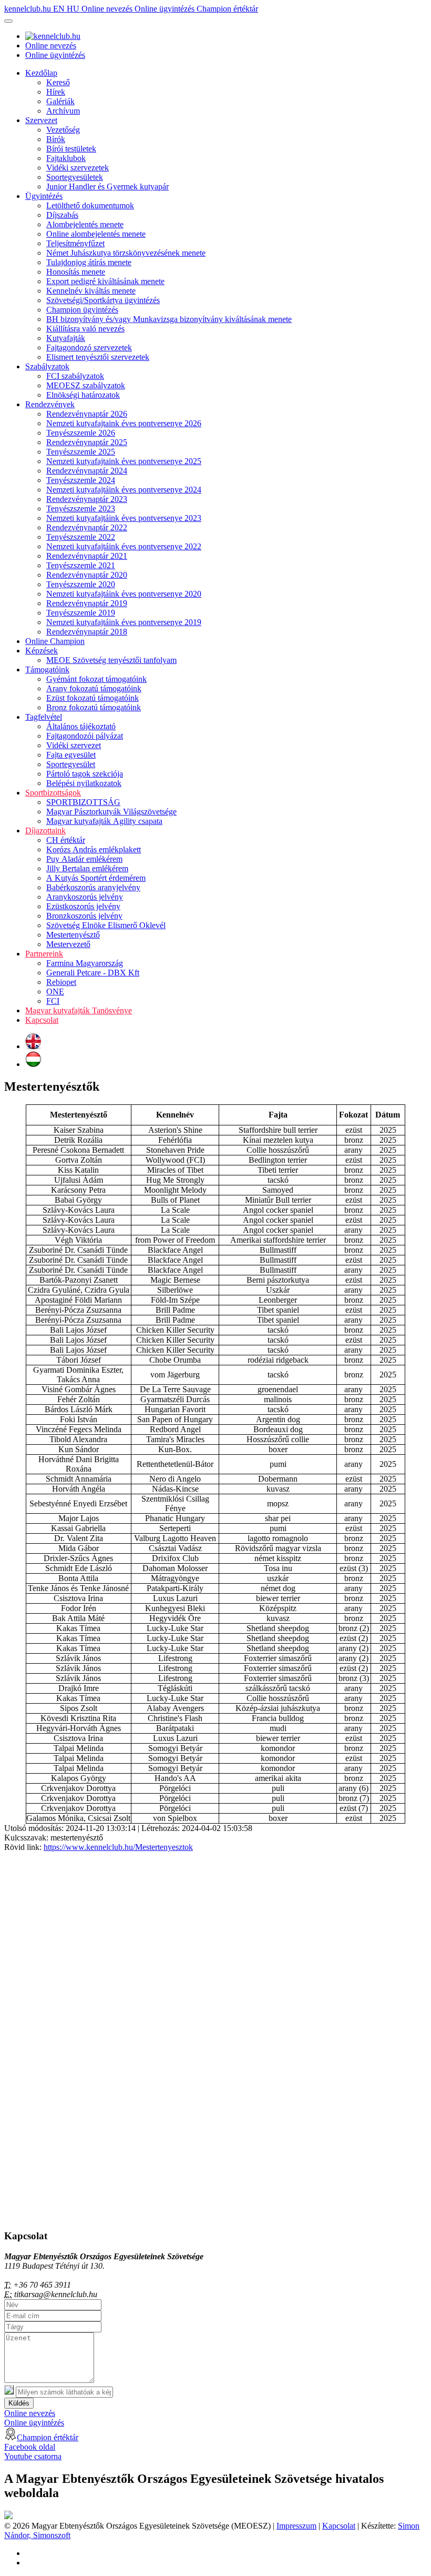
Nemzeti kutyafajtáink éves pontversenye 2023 (124, 518)
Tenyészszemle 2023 (81, 509)
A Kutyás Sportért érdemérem (96, 878)
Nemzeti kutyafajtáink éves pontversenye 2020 (124, 594)
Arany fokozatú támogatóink (94, 688)
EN (60, 9)
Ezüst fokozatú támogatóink (93, 698)
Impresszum (296, 2526)
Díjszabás (62, 215)
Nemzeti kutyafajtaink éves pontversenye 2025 (124, 461)
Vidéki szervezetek (78, 168)
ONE (55, 992)
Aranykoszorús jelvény (85, 897)
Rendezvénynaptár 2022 (87, 527)
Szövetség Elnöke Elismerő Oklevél (106, 925)
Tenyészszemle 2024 (81, 480)
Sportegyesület (71, 764)
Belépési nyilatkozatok (84, 783)
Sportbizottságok (53, 793)
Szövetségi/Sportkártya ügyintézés (103, 300)
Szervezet (41, 120)
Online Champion (55, 641)
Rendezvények (50, 404)
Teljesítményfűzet (75, 243)
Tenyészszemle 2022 (81, 537)
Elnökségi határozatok (83, 395)
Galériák (60, 101)
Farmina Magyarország (85, 963)
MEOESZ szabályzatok (86, 385)
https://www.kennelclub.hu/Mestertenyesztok (118, 1847)
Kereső (58, 82)
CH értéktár (66, 840)
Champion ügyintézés (82, 310)
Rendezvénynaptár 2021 (87, 556)
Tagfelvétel (44, 717)
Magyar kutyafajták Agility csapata (104, 821)
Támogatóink (47, 670)
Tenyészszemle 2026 (81, 433)
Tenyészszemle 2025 (81, 452)
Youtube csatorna (33, 2456)
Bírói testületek (71, 149)
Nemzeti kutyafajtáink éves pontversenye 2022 (124, 546)
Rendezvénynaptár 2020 (87, 575)
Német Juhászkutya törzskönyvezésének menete (126, 253)
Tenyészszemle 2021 (81, 565)
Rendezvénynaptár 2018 (87, 632)
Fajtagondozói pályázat (85, 736)
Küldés (19, 2403)
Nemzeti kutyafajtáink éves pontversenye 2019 (124, 622)
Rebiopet (61, 982)
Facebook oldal (30, 2447)
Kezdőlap (41, 73)
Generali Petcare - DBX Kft (93, 973)
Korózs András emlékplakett (94, 849)
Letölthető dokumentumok (90, 205)
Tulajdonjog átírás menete (89, 262)
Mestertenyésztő (73, 935)
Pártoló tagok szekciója (85, 774)
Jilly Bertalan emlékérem (87, 868)
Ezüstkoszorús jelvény (83, 906)
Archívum (63, 111)
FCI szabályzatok (75, 376)
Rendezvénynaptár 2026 (87, 414)
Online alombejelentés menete (96, 234)
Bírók (56, 139)
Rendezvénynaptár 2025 (87, 442)
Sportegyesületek (75, 177)
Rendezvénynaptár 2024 (87, 471)
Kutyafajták (66, 338)
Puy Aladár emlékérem (84, 859)
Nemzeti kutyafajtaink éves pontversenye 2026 (124, 423)
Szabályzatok (47, 366)
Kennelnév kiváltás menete (91, 291)
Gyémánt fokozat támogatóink (96, 679)
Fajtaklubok (66, 158)
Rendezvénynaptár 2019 (87, 603)
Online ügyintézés (166, 9)
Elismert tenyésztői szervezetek (98, 357)
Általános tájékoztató (81, 726)
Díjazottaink (45, 831)
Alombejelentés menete (85, 224)
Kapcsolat (42, 1020)
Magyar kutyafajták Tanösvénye (79, 1010)
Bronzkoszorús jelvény (84, 916)
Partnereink (44, 954)
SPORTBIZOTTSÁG (83, 802)
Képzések (42, 651)
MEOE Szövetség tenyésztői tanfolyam (111, 660)
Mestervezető (68, 944)
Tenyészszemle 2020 (81, 584)
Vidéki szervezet (74, 745)
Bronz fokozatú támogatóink (94, 707)
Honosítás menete (76, 272)
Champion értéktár (227, 9)
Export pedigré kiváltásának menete (105, 281)
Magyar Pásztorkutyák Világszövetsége (111, 812)
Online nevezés (108, 9)
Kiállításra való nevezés (85, 329)
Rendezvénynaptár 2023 (87, 499)
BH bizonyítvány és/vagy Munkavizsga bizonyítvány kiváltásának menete (169, 319)
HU (74, 9)
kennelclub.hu (29, 9)
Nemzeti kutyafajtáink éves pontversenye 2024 (124, 490)
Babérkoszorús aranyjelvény (93, 887)
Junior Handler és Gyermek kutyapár (107, 187)
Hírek (56, 92)
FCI (53, 1001)
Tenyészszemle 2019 (81, 613)
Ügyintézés (44, 196)
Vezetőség (63, 130)
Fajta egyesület (71, 755)
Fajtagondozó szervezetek (89, 348)
